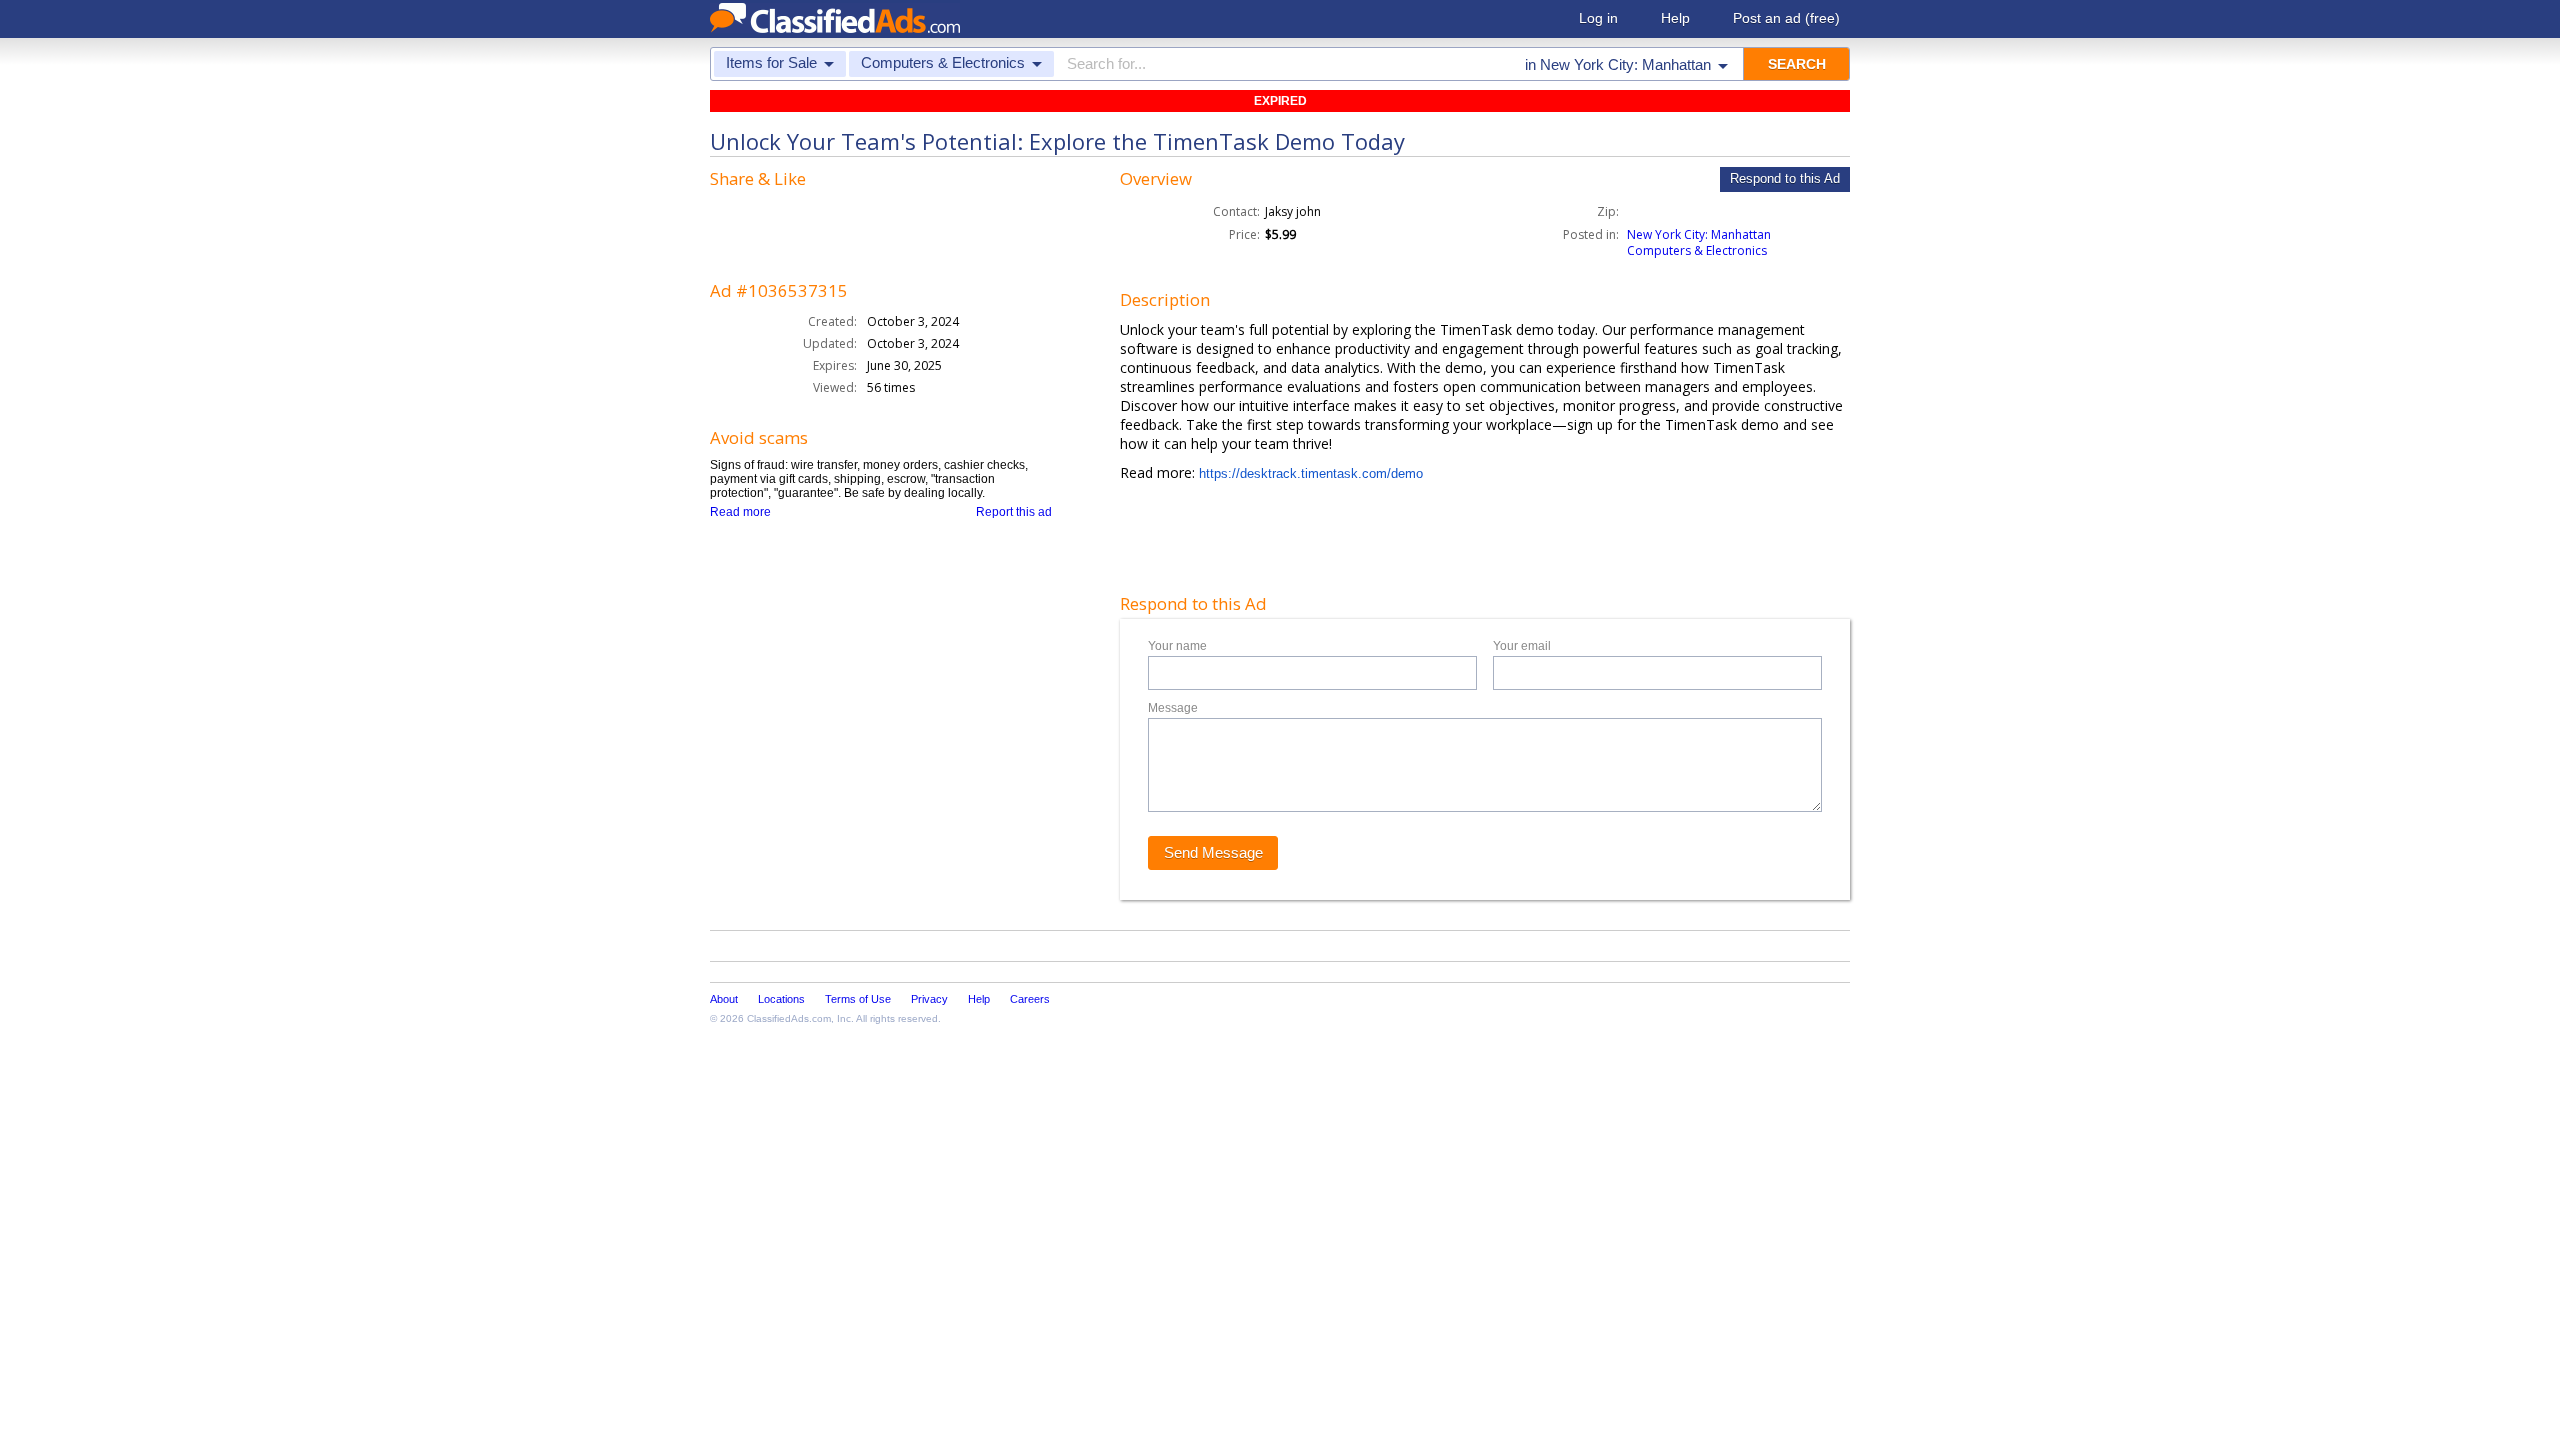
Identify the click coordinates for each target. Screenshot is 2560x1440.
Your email (1522, 646)
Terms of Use (858, 999)
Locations (781, 999)
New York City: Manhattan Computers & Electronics (1699, 242)
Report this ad (1014, 512)
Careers (1030, 999)
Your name (1177, 646)
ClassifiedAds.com (789, 1018)
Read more (740, 512)
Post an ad (1786, 18)
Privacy (929, 999)
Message (1173, 708)
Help (1675, 18)
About (724, 999)
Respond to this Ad (1785, 178)
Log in (1598, 18)
